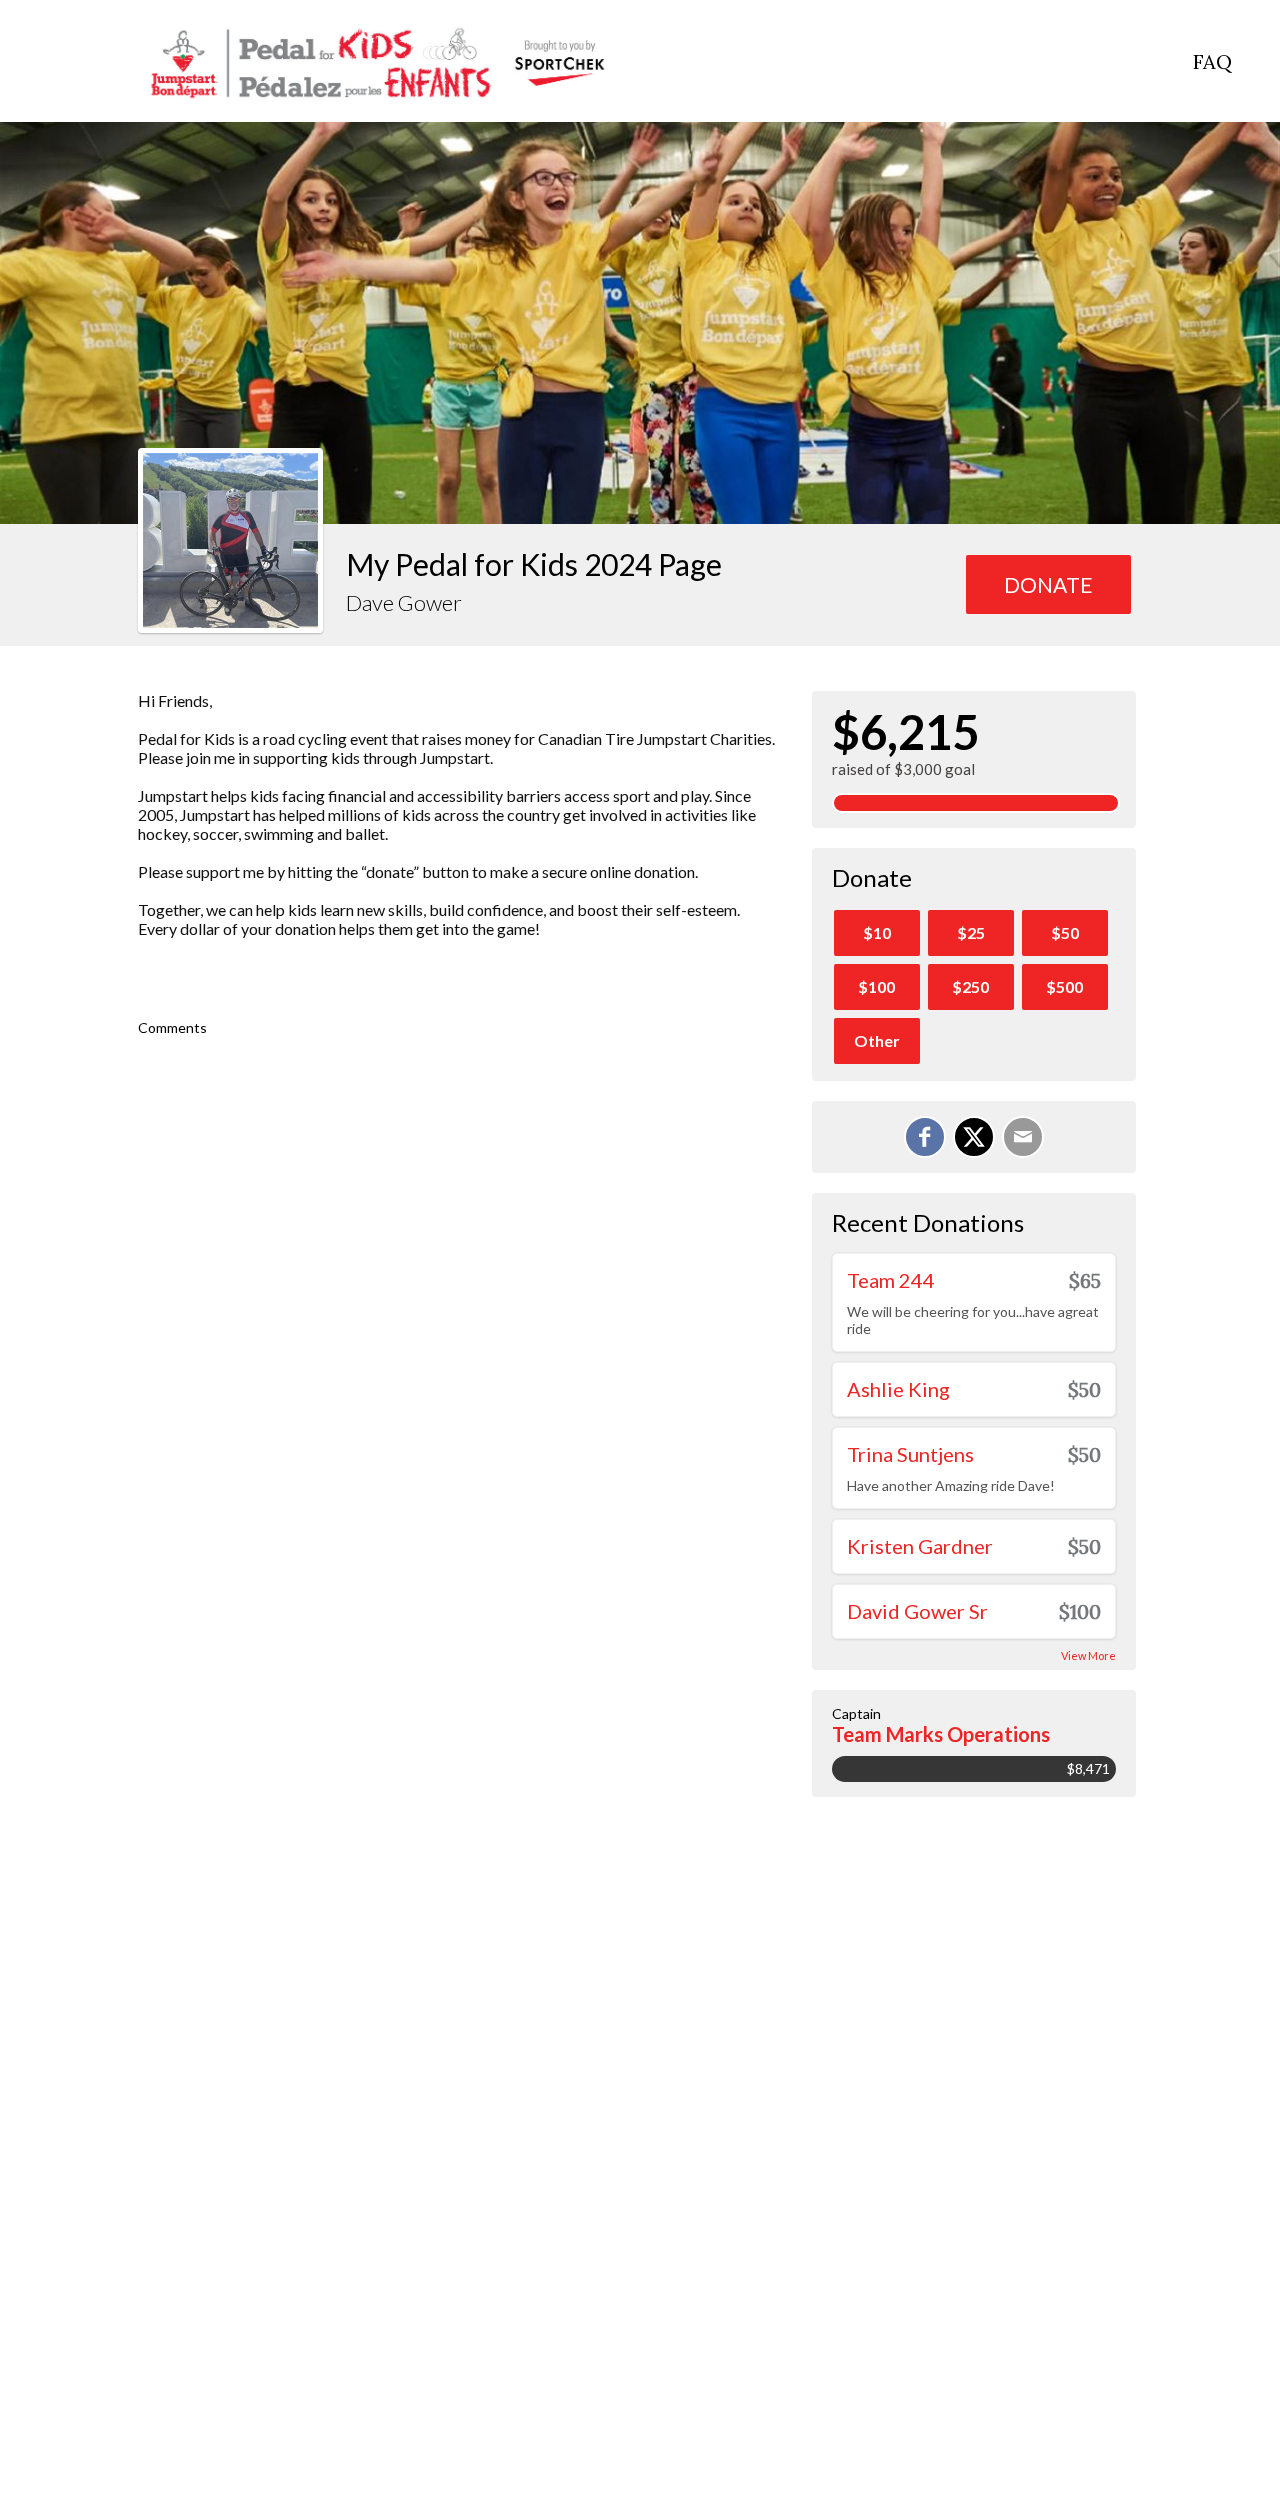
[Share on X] (974, 1137)
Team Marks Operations (941, 1734)
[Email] (1023, 1137)
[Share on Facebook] (925, 1137)
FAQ (1212, 61)
